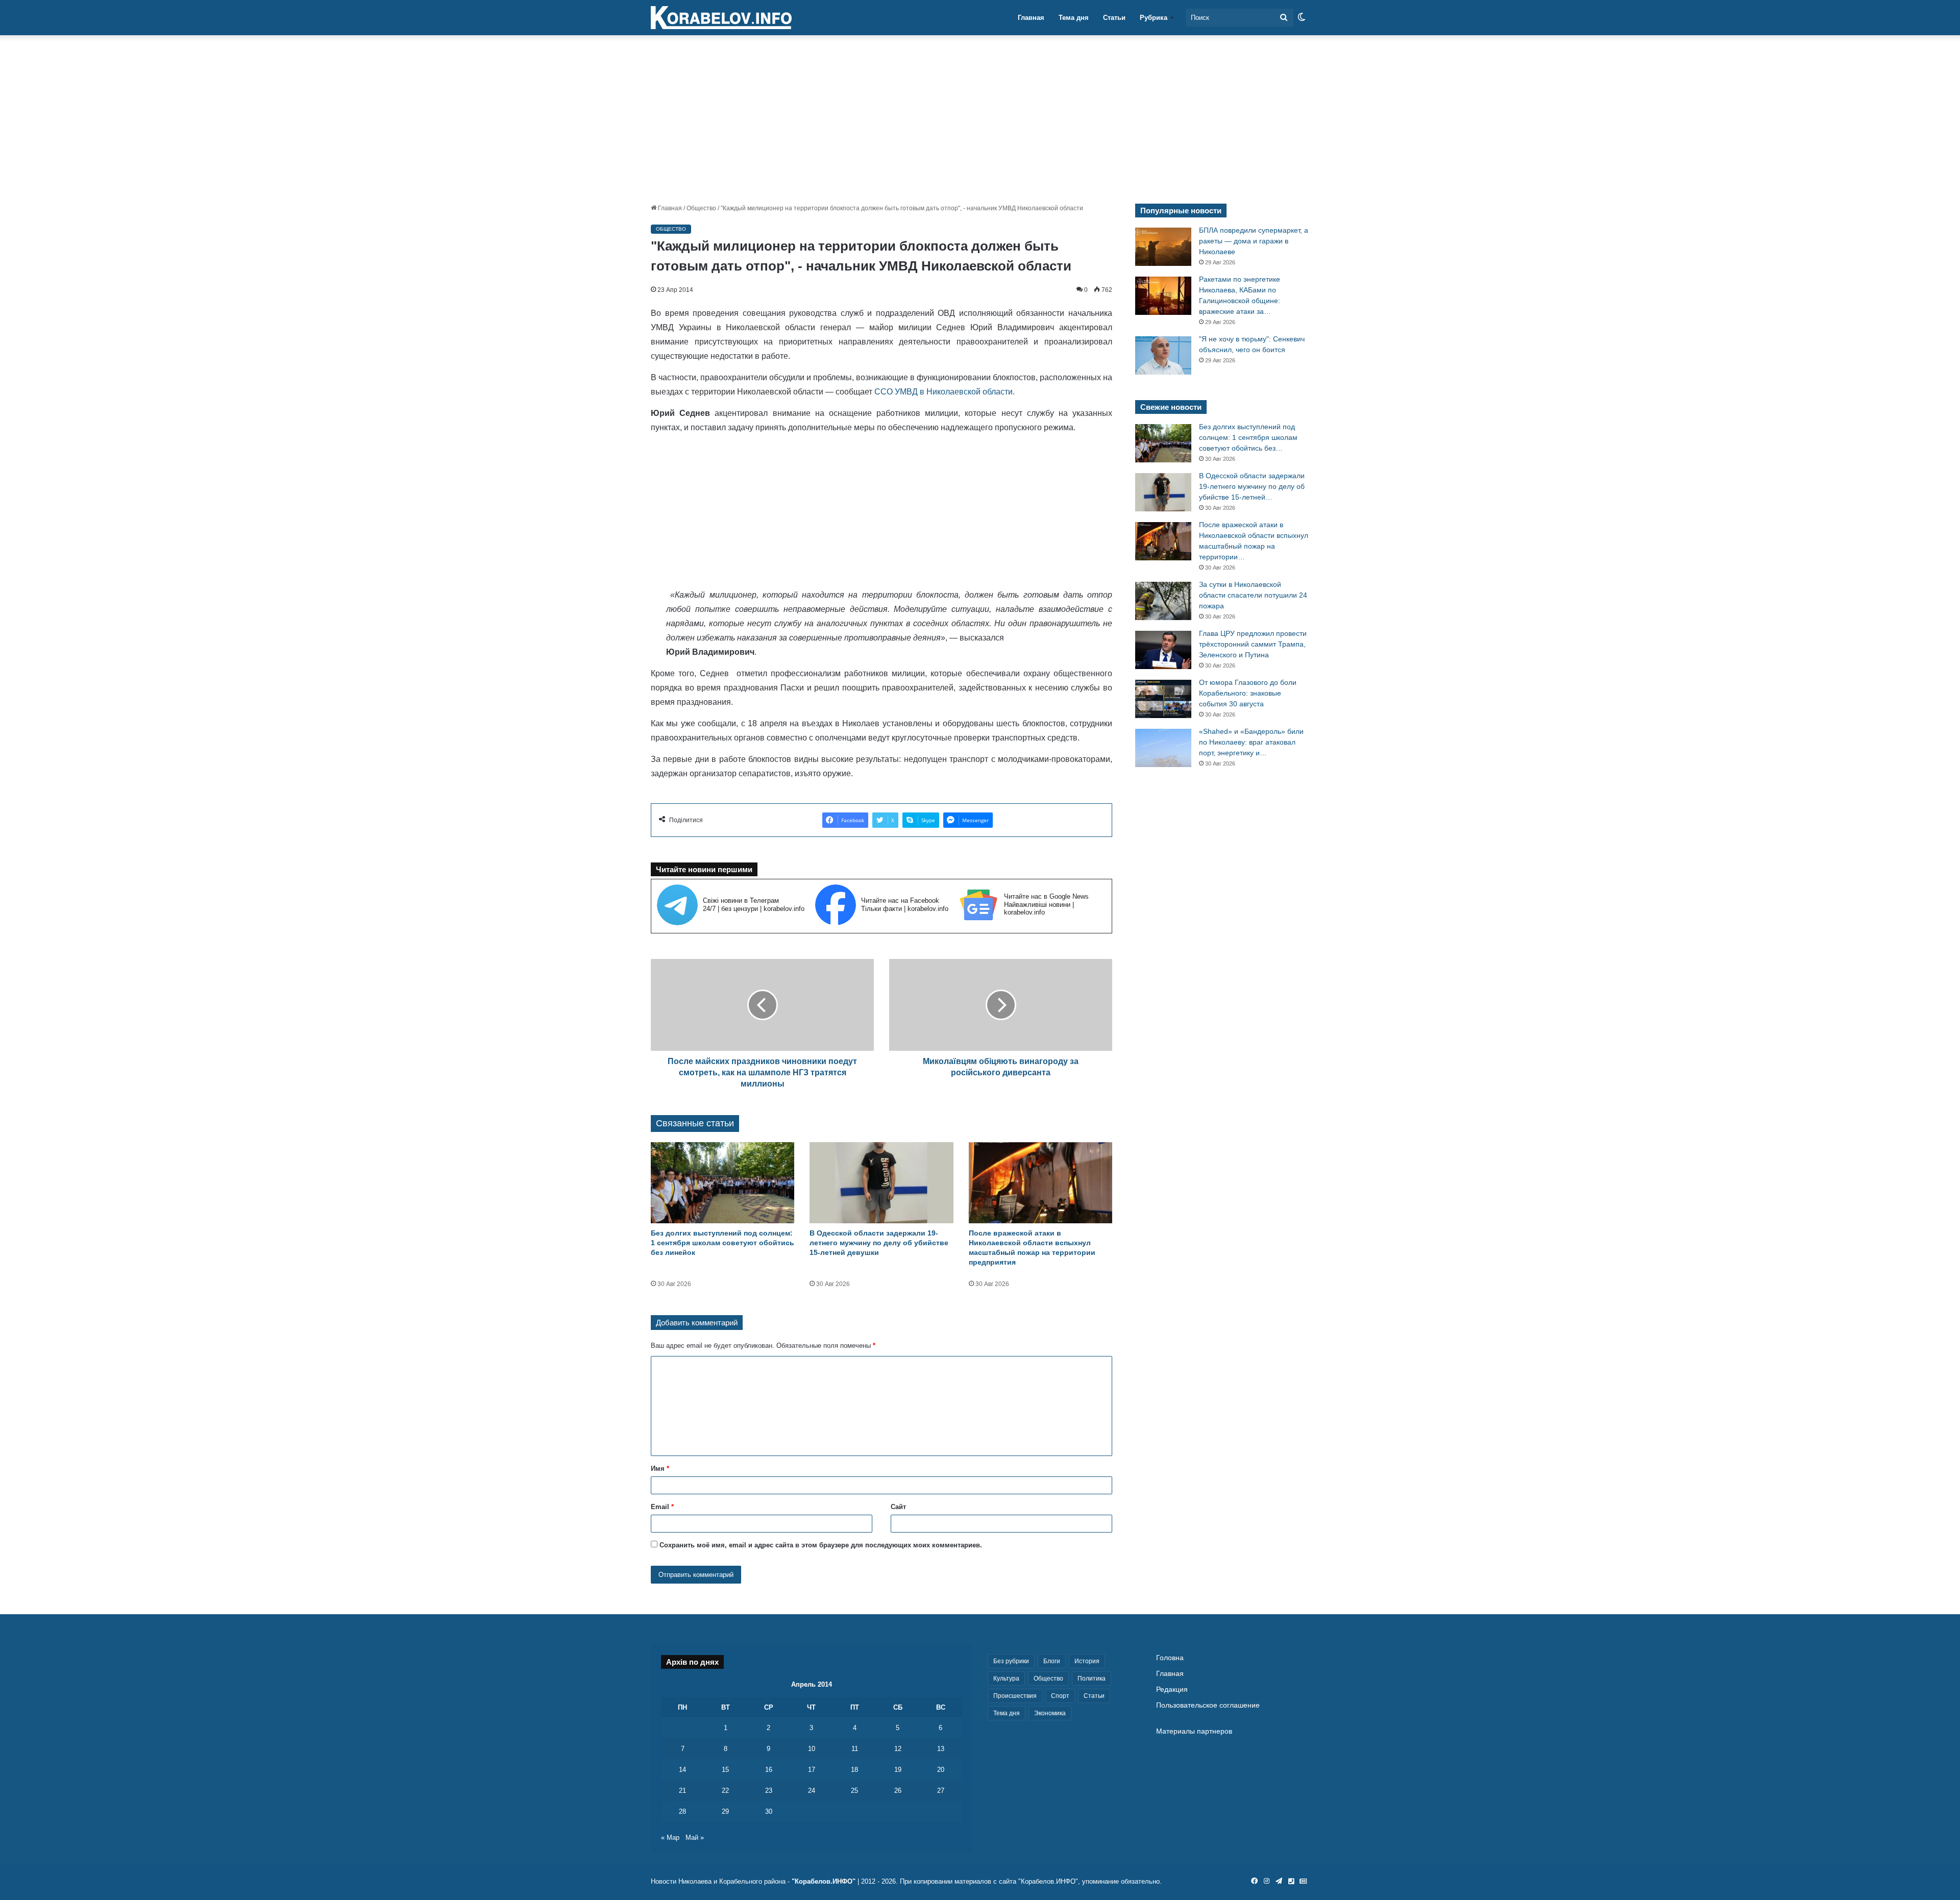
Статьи (1114, 18)
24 (812, 1791)
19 (898, 1770)
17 (812, 1770)
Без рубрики (1011, 1661)
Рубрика (1154, 18)
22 (725, 1791)
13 (941, 1749)
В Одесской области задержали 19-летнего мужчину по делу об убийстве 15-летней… (1252, 486)
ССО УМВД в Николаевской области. (945, 392)
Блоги (1052, 1661)
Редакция (1172, 1689)
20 (941, 1770)
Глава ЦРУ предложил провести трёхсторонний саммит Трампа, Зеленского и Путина (1253, 644)
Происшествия (1015, 1696)
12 (898, 1749)
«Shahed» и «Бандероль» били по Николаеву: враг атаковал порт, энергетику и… (1251, 742)
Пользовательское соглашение (1208, 1705)
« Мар (670, 1837)
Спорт (1060, 1696)
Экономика (1050, 1713)
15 (725, 1770)
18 (854, 1770)
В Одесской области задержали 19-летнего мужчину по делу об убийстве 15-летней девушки (879, 1243)
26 (898, 1791)
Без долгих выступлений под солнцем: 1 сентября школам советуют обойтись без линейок (722, 1243)
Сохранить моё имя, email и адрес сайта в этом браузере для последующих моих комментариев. (821, 1545)
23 (769, 1791)
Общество (701, 208)
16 (769, 1770)
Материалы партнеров (1194, 1731)
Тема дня (1074, 18)
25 (854, 1791)
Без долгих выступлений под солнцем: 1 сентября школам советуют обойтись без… (1248, 437)
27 (941, 1791)
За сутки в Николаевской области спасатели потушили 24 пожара (1253, 595)
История (1087, 1661)
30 (769, 1811)
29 (725, 1811)
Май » (695, 1837)
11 (855, 1749)
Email (662, 1507)
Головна (1170, 1658)
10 (812, 1749)
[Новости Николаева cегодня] (721, 18)
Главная (1031, 18)
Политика (1092, 1679)
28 (682, 1811)
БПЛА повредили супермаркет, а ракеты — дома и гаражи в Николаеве (1254, 241)
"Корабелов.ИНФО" (824, 1881)
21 (682, 1791)
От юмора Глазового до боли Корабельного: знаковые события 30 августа (1248, 693)
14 (682, 1770)
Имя (660, 1469)
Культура (1006, 1679)
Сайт (898, 1507)
